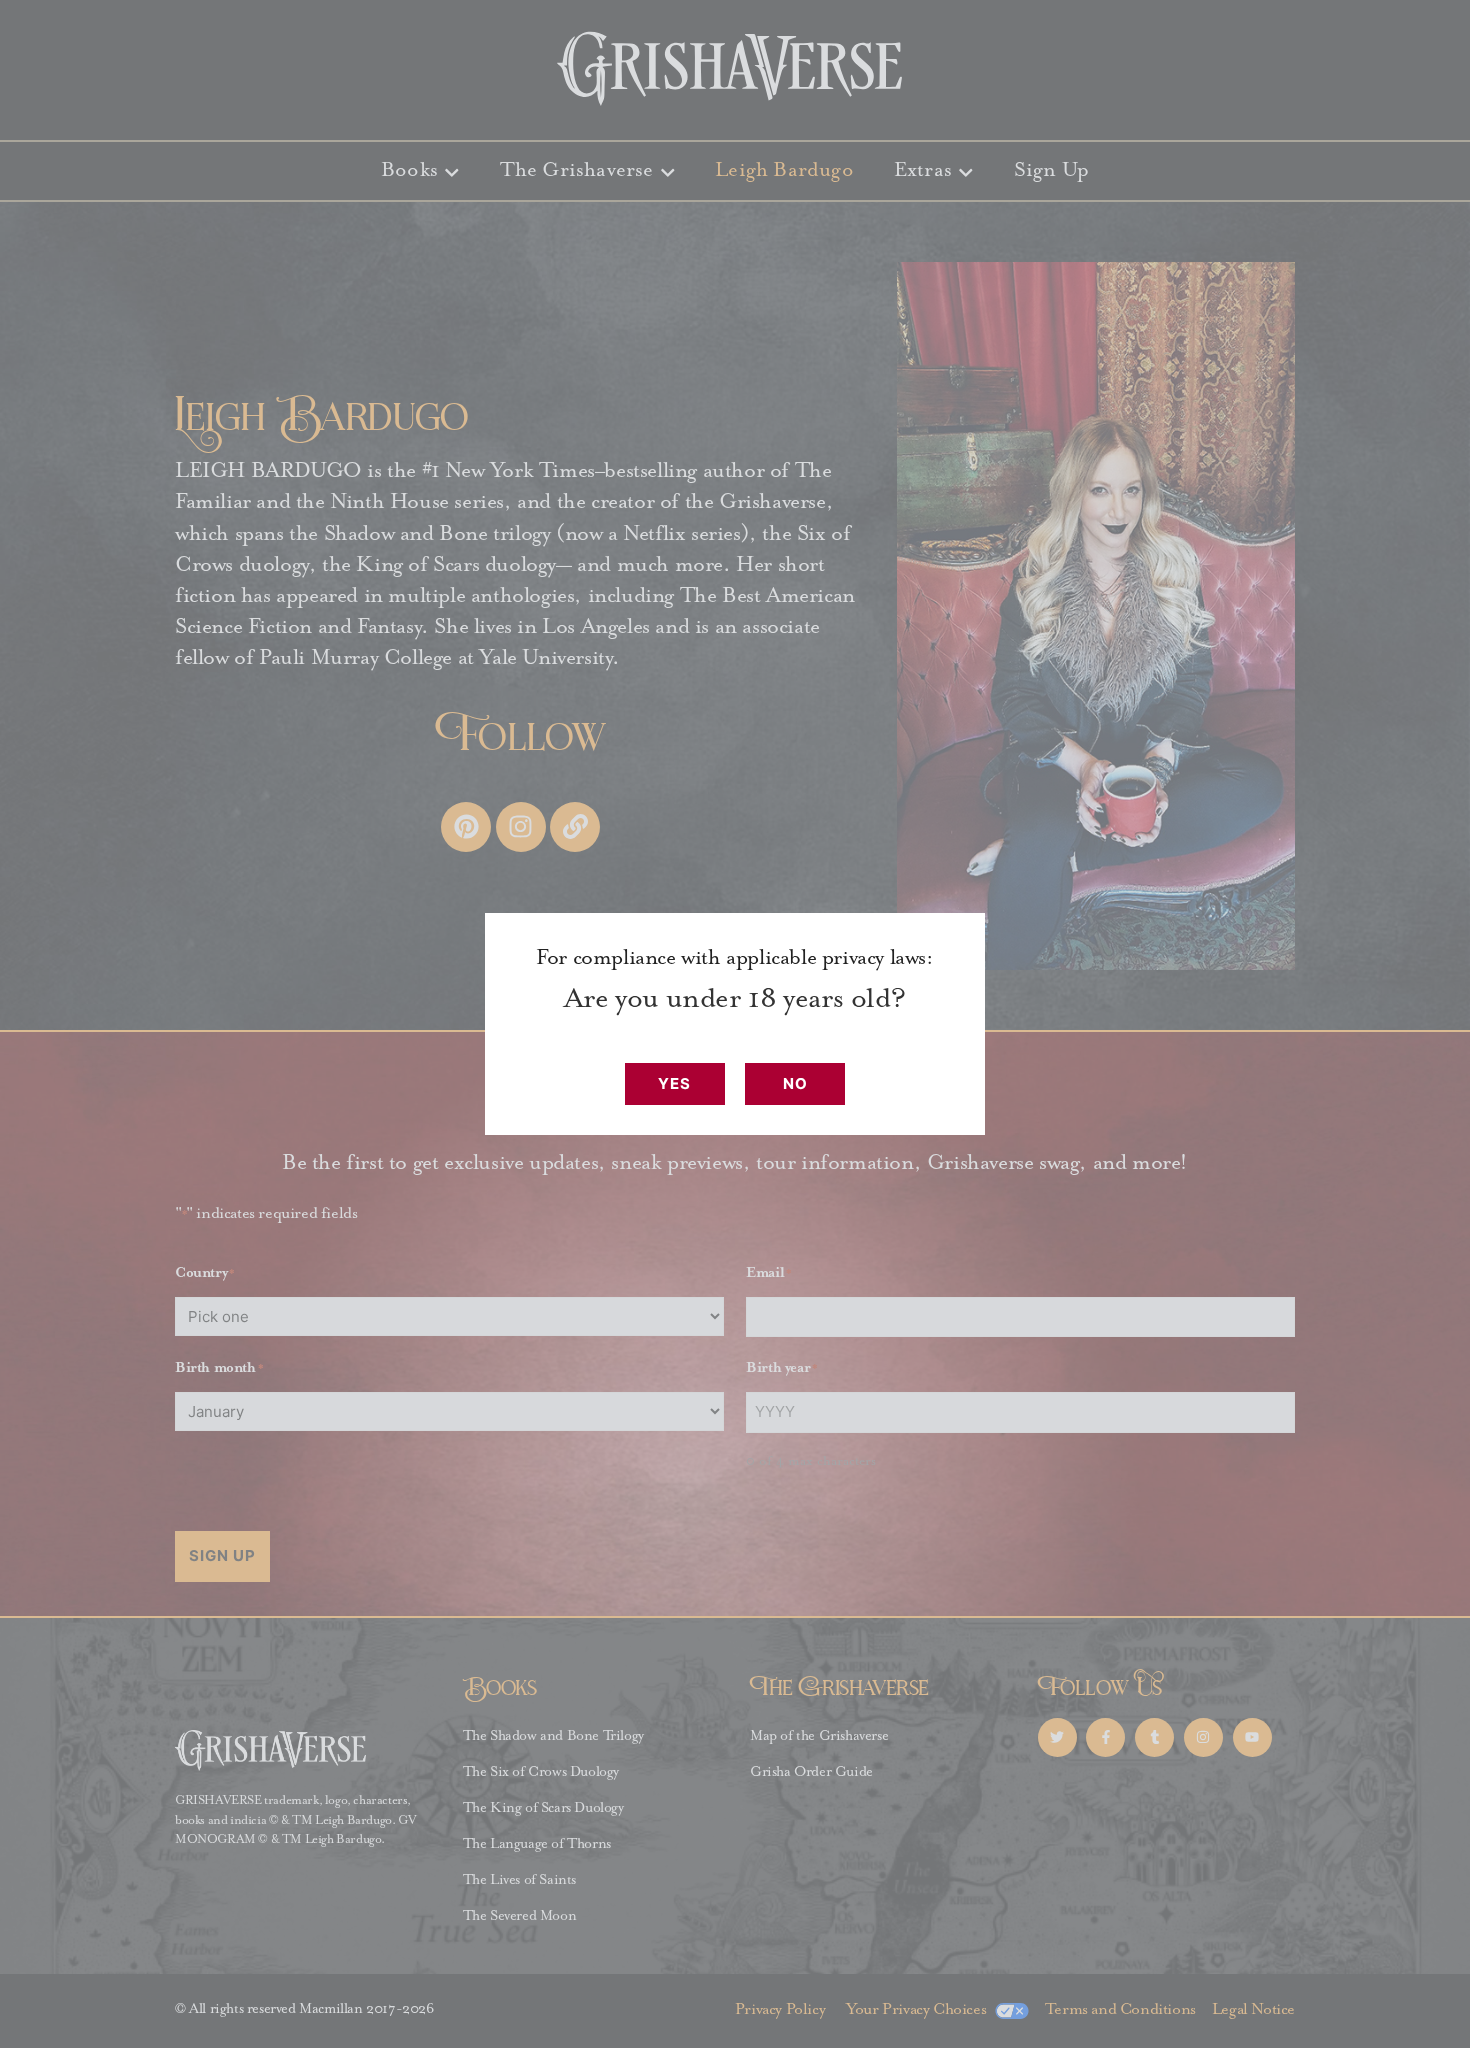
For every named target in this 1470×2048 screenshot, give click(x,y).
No (795, 1083)
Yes (674, 1083)
